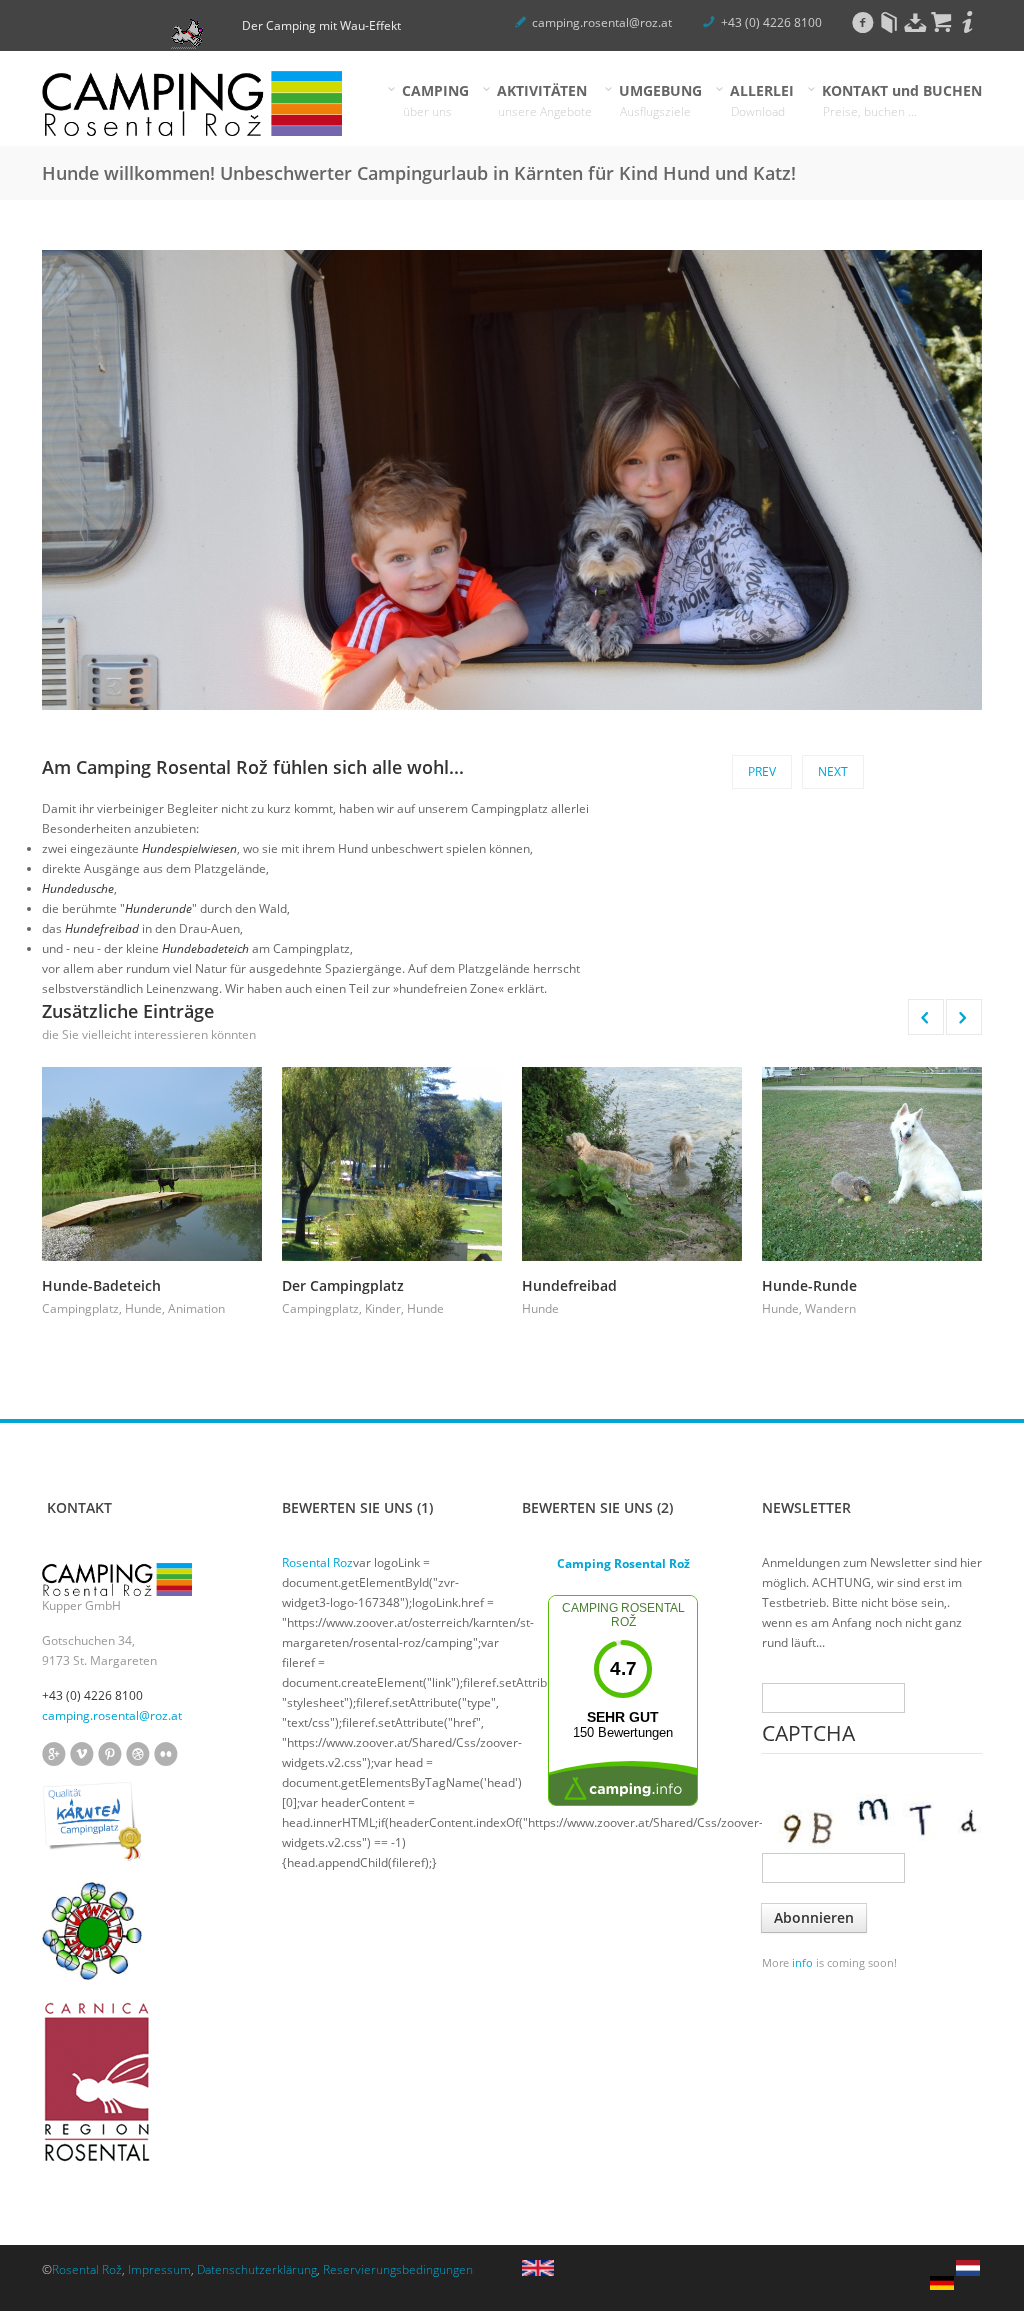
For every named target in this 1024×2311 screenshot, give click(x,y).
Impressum (159, 2269)
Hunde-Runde (809, 1285)
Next (833, 771)
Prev (762, 771)
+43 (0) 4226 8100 (771, 22)
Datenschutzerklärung (257, 2269)
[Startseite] (192, 103)
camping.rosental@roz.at (602, 22)
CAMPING (436, 100)
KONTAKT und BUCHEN (902, 100)
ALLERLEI (762, 100)
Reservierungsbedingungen (398, 2269)
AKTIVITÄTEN (545, 100)
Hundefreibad (569, 1285)
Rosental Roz (317, 1562)
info (802, 1962)
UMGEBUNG (661, 100)
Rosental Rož (87, 2269)
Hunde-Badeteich (101, 1285)
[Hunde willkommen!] (968, 2275)
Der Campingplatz (343, 1285)
